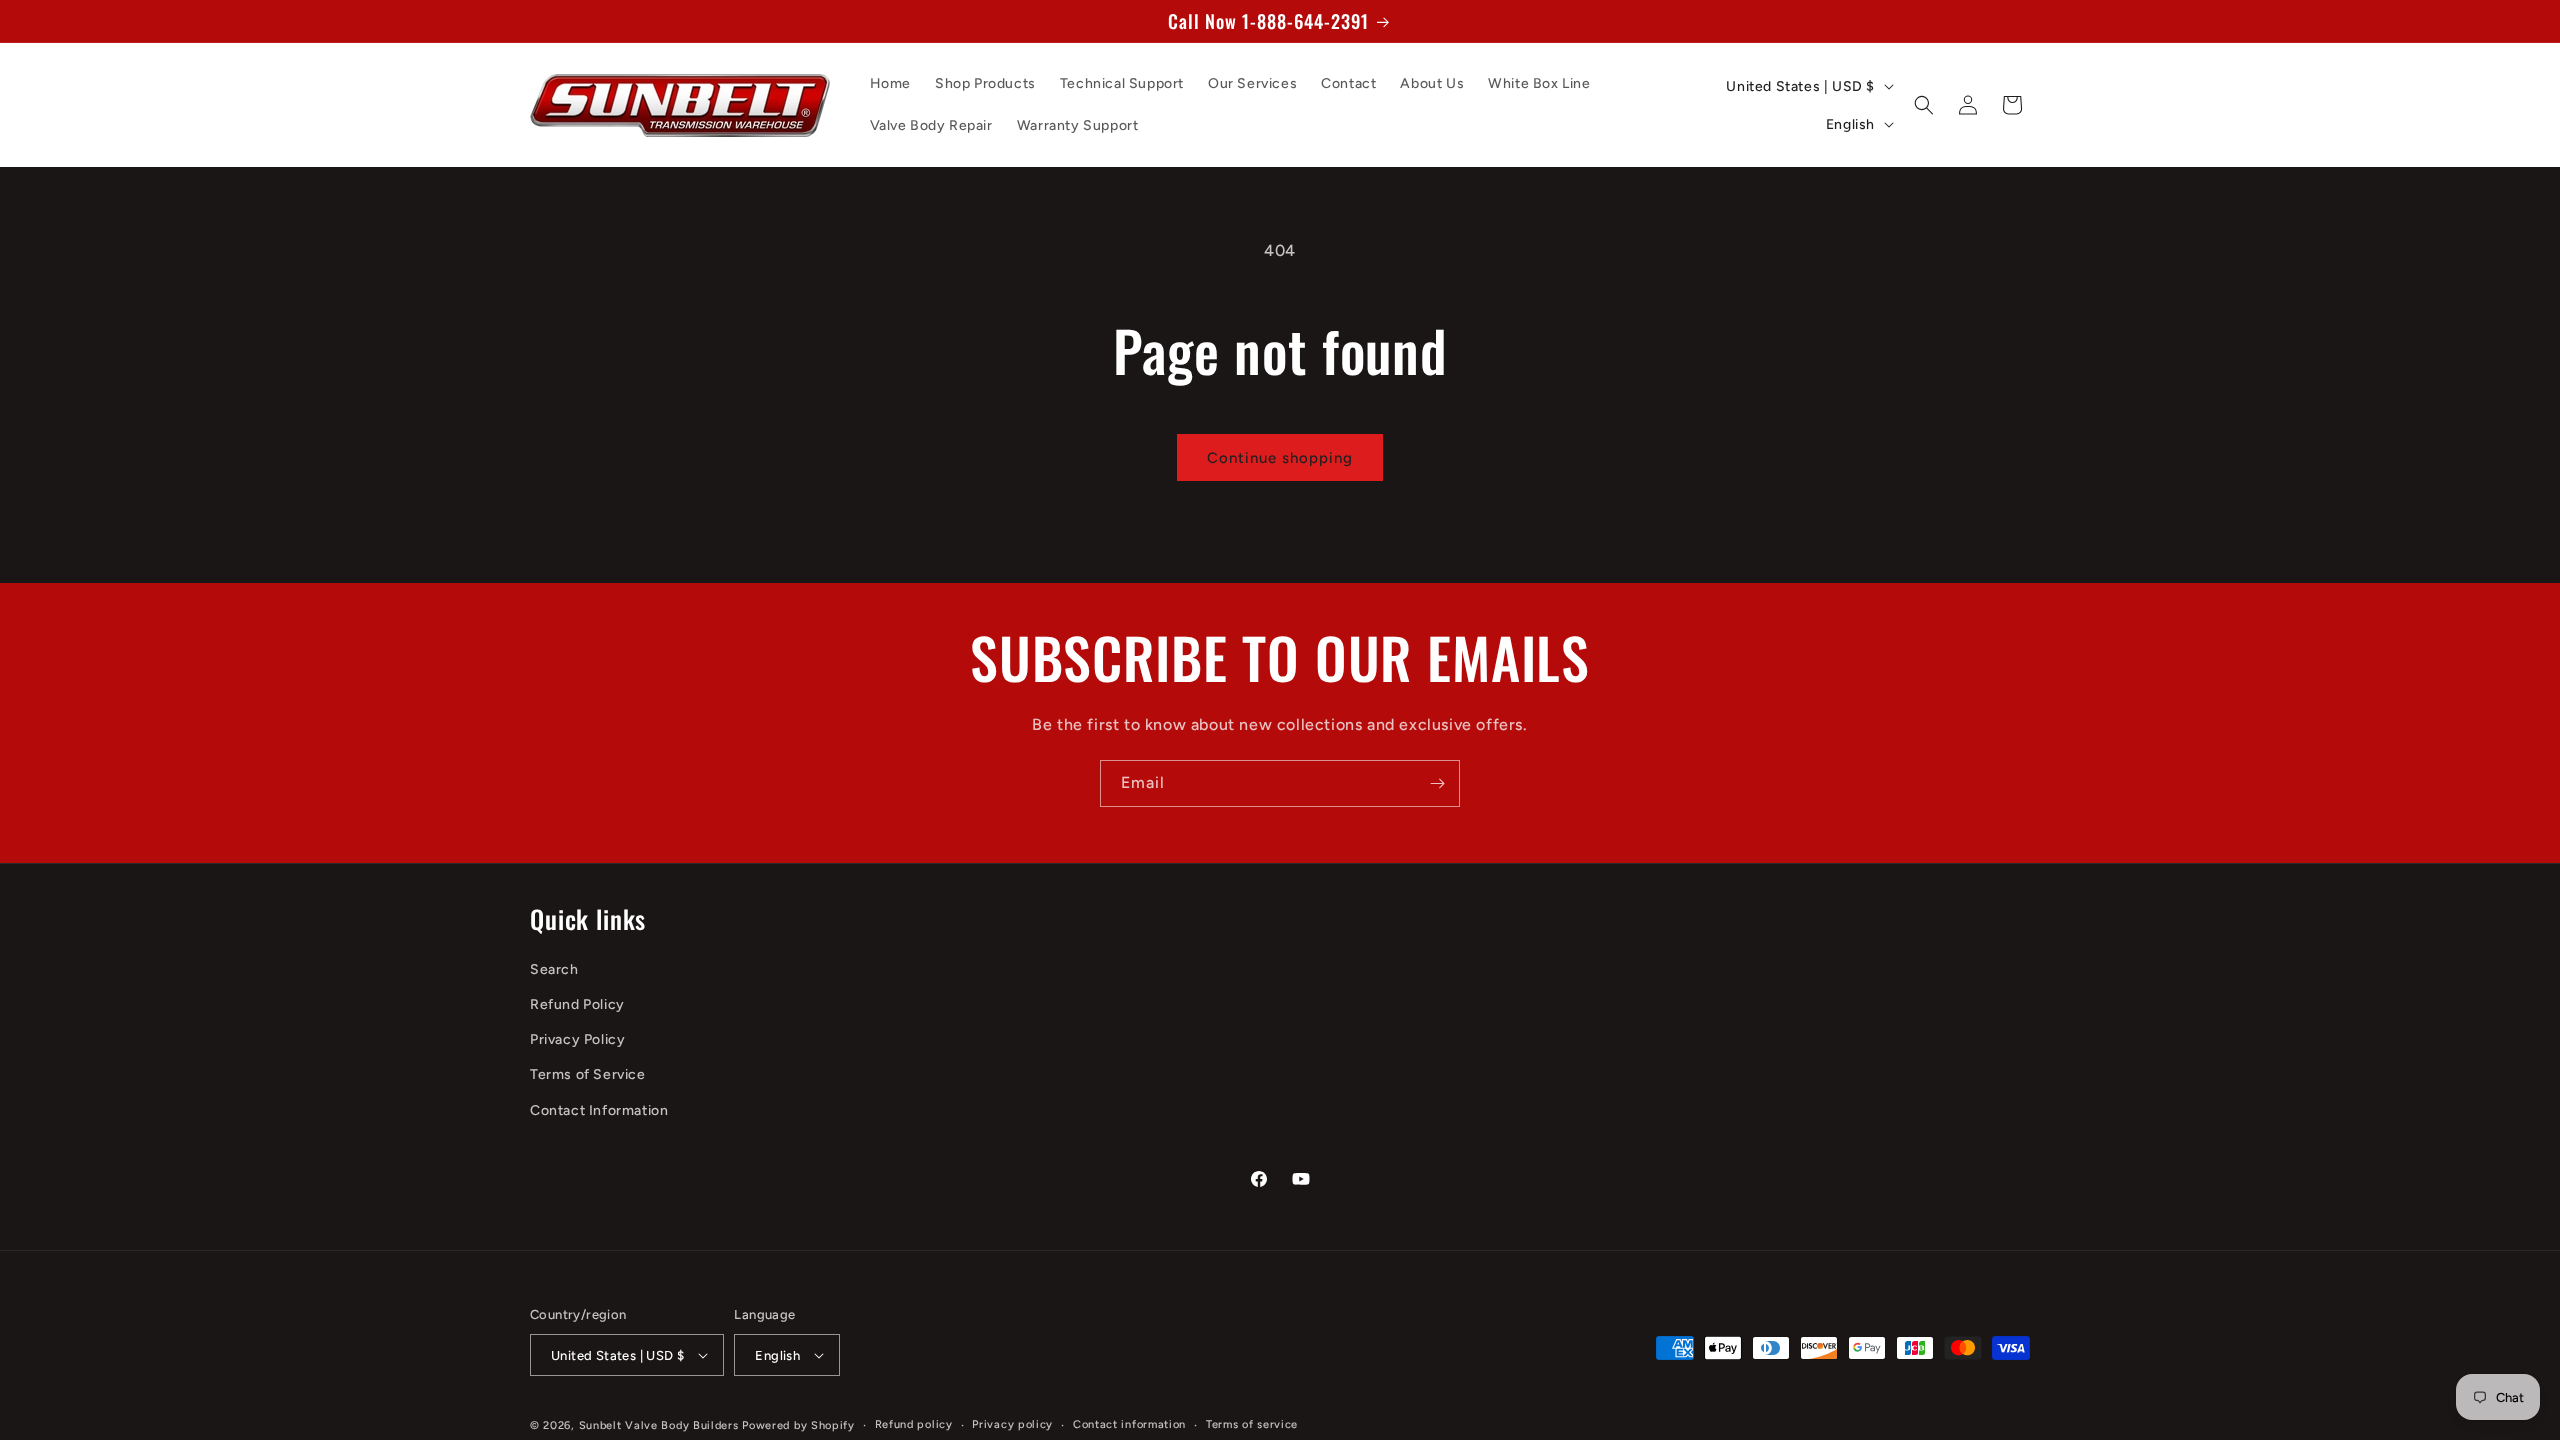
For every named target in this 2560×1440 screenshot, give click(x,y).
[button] (1924, 105)
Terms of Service (588, 1074)
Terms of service (1252, 1424)
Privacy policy (1012, 1424)
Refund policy (914, 1424)
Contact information (1129, 1424)
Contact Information (599, 1110)
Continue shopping (1280, 458)
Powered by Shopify (798, 1425)
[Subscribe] (1437, 783)
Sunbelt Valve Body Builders (659, 1425)
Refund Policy (577, 1004)
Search (554, 969)
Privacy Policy (577, 1039)
